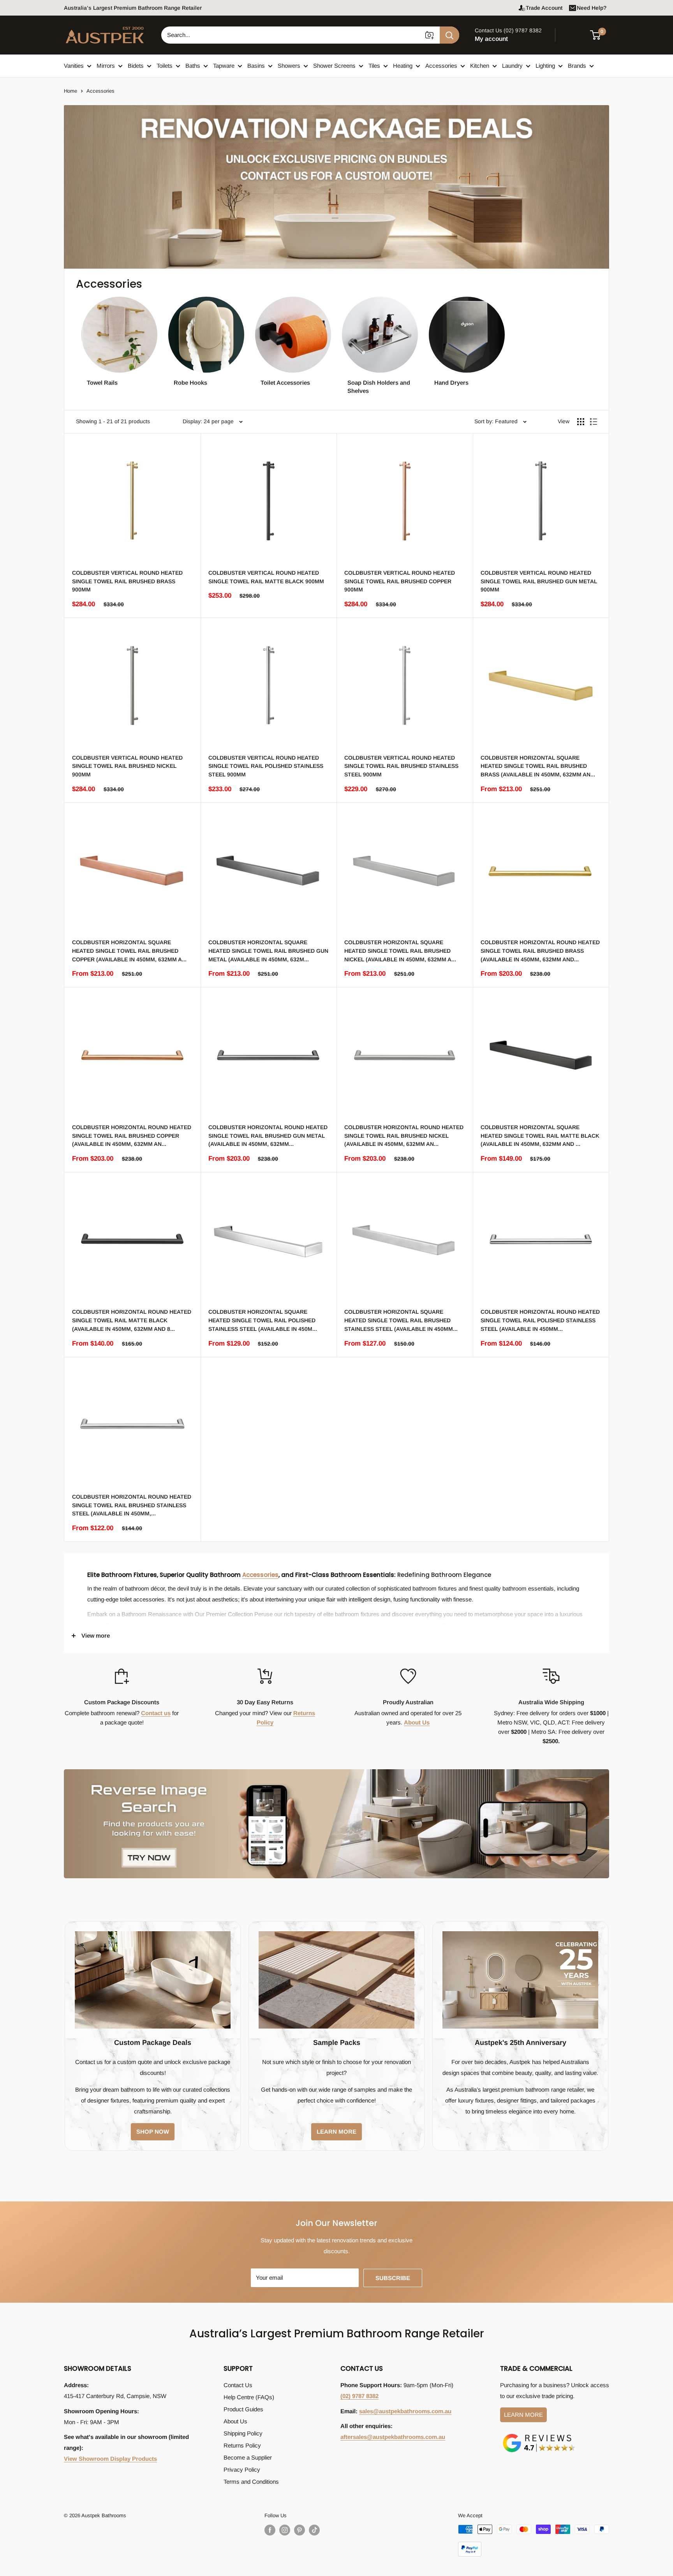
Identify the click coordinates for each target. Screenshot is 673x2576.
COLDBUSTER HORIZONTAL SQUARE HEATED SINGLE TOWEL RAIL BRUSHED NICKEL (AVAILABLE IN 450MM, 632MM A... (400, 951)
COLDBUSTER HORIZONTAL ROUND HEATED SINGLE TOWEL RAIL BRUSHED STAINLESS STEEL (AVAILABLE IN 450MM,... (132, 1505)
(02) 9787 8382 (359, 2396)
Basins (256, 66)
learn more (336, 2132)
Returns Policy (242, 2445)
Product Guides (243, 2409)
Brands (577, 66)
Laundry (512, 66)
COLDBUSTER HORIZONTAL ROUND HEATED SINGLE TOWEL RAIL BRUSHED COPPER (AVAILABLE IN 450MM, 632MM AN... (132, 1136)
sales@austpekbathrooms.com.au (405, 2411)
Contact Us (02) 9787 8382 (508, 30)
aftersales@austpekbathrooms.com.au (393, 2437)
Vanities (74, 66)
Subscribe (393, 2278)
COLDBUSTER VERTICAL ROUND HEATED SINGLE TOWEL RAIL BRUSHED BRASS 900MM (127, 581)
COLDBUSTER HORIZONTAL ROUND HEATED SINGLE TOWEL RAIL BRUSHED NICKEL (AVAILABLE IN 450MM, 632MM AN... (404, 1136)
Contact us (156, 1713)
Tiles (374, 66)
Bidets (136, 66)
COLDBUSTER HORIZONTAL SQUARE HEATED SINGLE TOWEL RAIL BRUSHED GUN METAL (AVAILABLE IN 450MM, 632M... (268, 951)
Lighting (545, 66)
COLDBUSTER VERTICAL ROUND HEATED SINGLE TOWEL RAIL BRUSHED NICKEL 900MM (127, 766)
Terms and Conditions (251, 2482)
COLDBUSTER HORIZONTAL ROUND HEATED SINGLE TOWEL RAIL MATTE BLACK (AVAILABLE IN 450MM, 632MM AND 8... (132, 1320)
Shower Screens (334, 66)
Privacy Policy (242, 2470)
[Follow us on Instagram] (285, 2530)
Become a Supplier (248, 2457)
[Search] (449, 35)
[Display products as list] (594, 422)
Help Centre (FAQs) (249, 2397)
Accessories (441, 66)
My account (491, 39)
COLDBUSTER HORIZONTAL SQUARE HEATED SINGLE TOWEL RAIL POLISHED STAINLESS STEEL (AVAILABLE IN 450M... (263, 1320)
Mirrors (106, 66)
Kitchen (480, 66)
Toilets (165, 66)
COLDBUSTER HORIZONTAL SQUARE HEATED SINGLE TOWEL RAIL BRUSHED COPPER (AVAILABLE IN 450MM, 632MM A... (129, 951)
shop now (153, 2132)
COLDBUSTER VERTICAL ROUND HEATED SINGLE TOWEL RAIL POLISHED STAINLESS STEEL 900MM (266, 766)
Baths (193, 66)
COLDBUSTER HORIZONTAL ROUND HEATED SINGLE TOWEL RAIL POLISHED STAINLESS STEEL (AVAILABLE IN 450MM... (540, 1320)
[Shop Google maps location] (539, 2435)
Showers (289, 66)
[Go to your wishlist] (574, 34)
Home (70, 91)
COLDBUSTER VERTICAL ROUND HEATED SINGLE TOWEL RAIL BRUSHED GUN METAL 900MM (539, 581)
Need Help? (592, 8)
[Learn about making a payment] (534, 2541)
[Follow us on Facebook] (270, 2530)
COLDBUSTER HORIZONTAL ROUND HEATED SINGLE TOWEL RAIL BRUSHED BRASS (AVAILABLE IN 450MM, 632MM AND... (540, 951)
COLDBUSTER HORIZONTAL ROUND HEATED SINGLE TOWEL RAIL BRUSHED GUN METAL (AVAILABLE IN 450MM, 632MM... (268, 1136)
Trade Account (544, 8)
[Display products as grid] (581, 422)
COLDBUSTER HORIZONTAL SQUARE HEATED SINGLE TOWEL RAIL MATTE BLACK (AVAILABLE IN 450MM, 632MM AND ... (540, 1136)
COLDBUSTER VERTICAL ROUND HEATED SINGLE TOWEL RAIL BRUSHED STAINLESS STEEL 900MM (401, 766)
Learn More (523, 2415)
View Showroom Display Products (110, 2459)
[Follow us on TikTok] (314, 2530)
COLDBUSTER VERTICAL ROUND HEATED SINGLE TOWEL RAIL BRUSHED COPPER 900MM (400, 581)
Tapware (224, 66)
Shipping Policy (243, 2433)
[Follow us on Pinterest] (300, 2530)
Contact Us (238, 2385)
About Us (417, 1722)
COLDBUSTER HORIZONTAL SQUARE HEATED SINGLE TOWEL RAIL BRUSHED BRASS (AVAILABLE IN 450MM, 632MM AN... (538, 766)
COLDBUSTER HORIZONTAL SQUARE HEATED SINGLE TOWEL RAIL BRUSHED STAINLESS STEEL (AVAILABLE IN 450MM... (401, 1320)
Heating (403, 66)
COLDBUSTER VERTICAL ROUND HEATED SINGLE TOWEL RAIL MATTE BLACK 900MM (266, 577)
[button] (600, 35)
